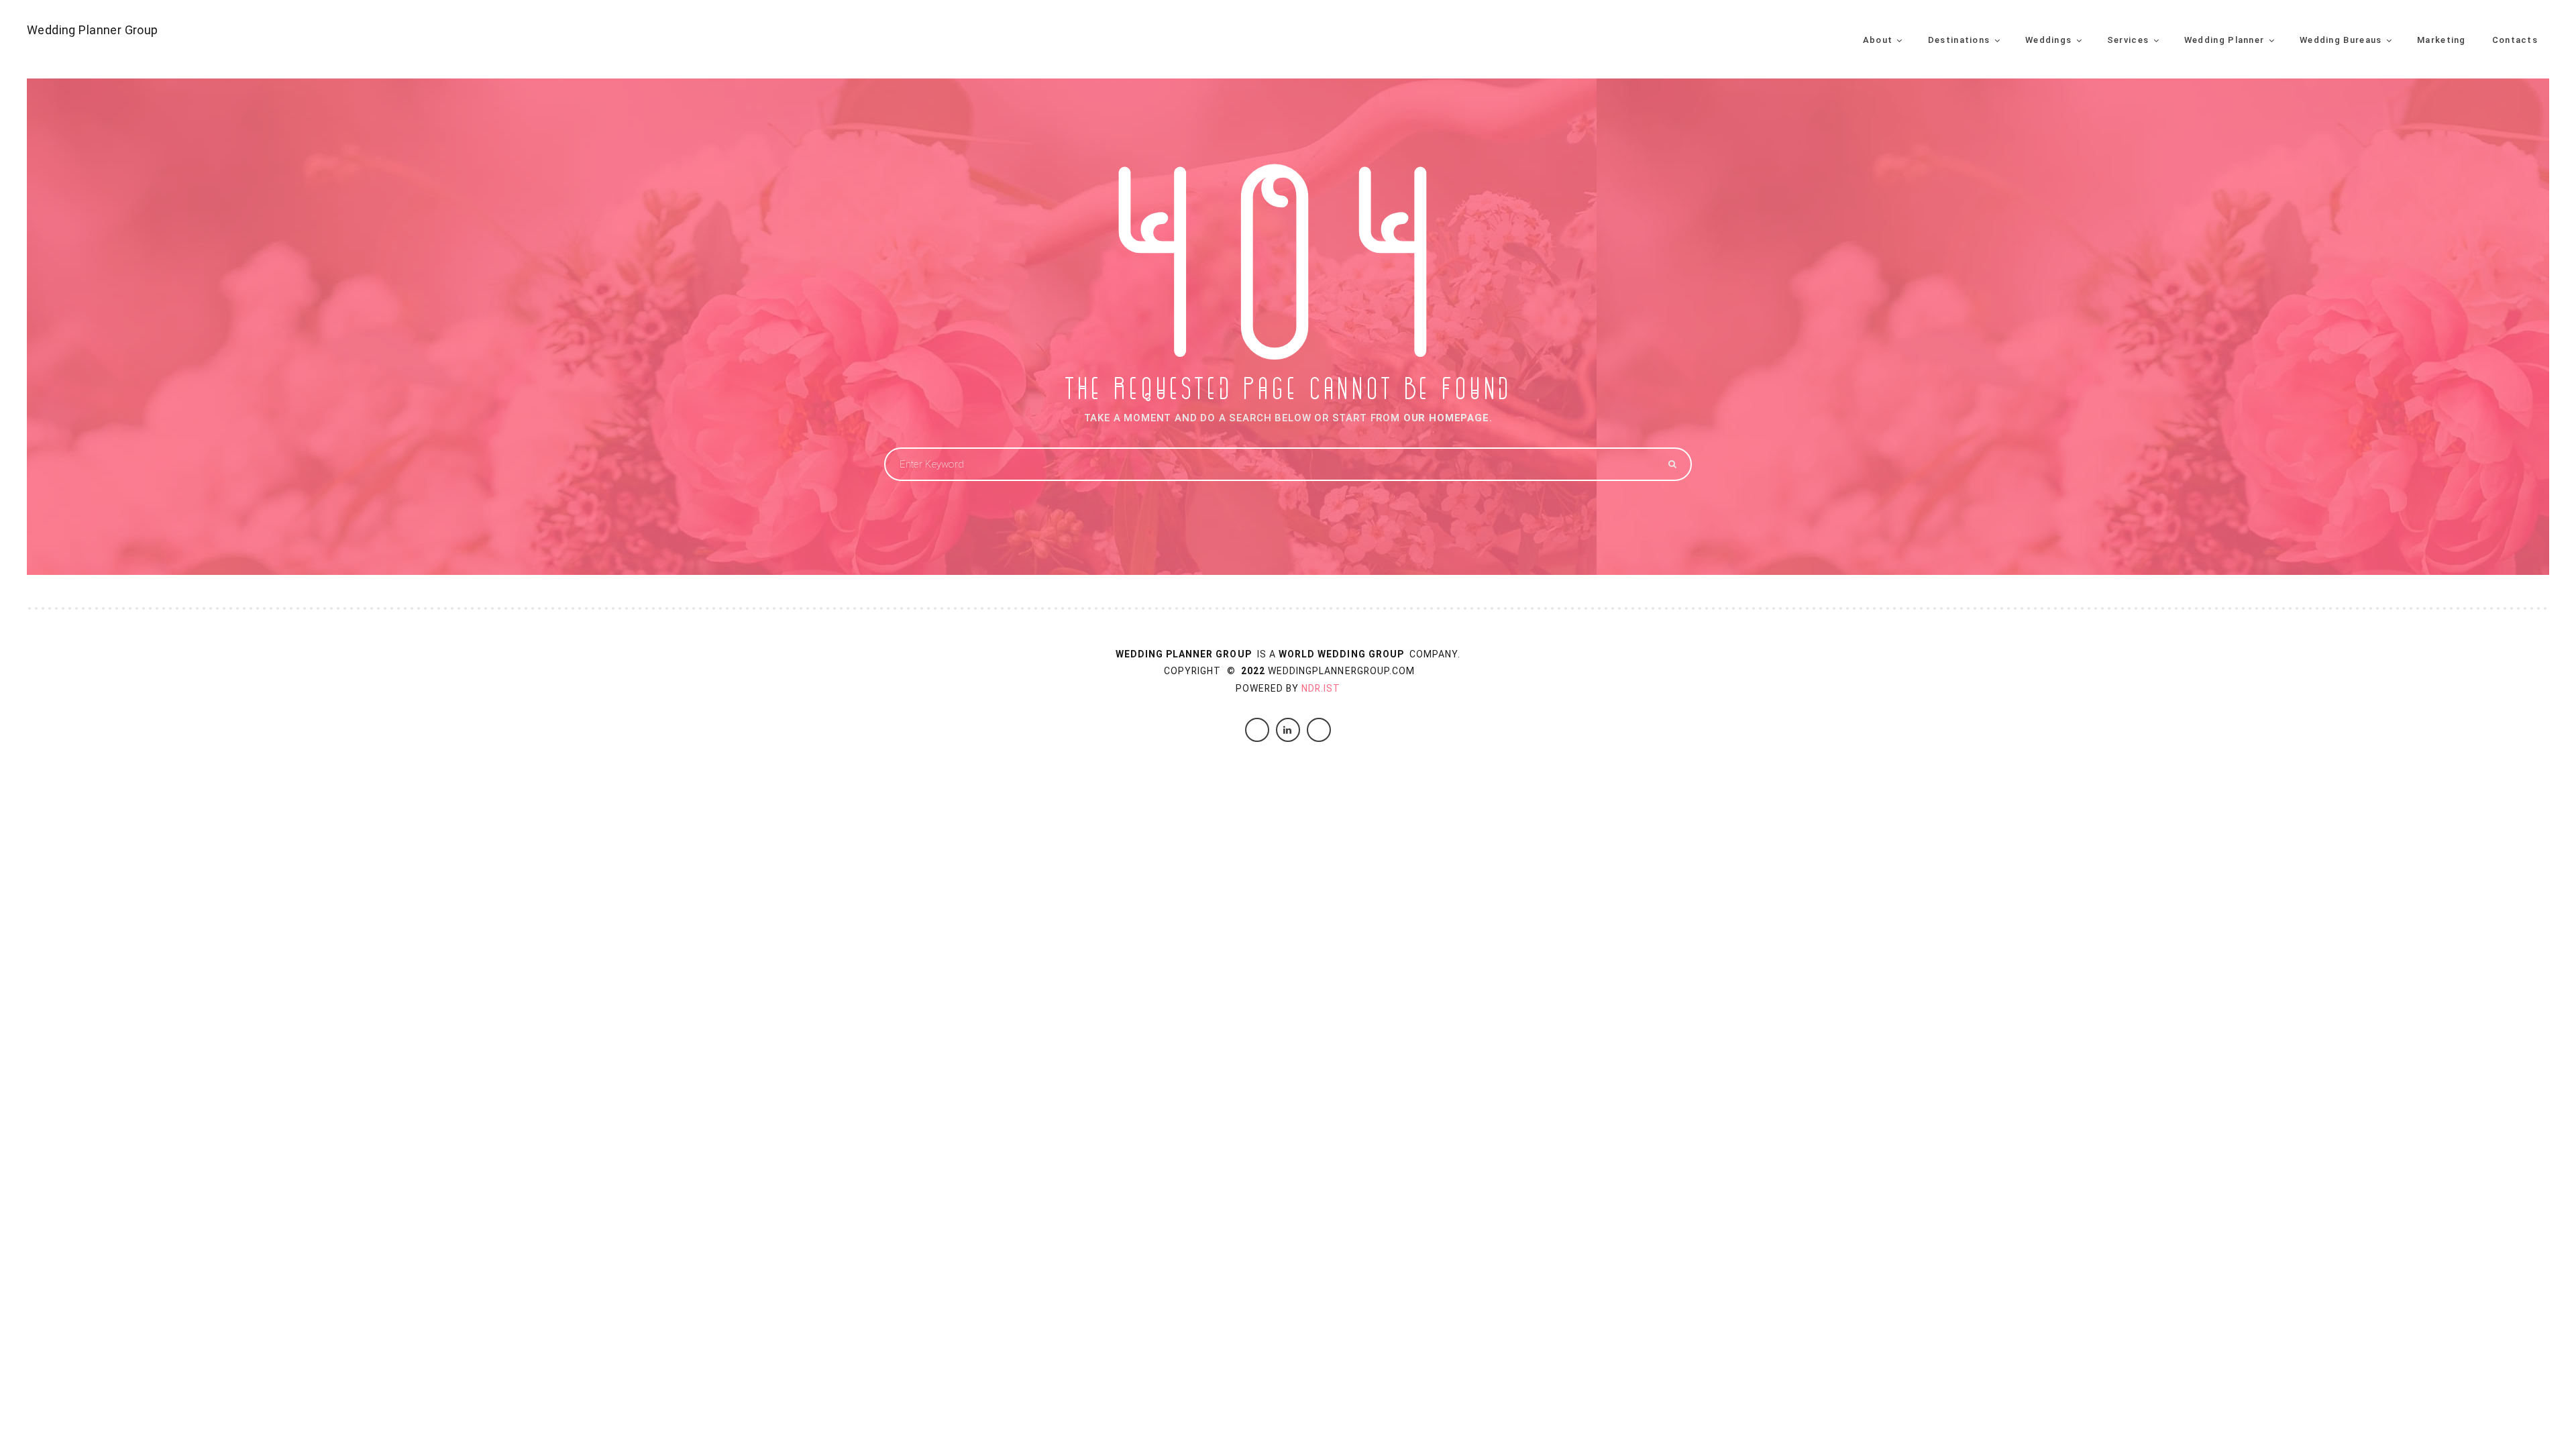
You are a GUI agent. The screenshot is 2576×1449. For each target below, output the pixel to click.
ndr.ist (1321, 688)
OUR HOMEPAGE (1446, 418)
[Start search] (1671, 464)
